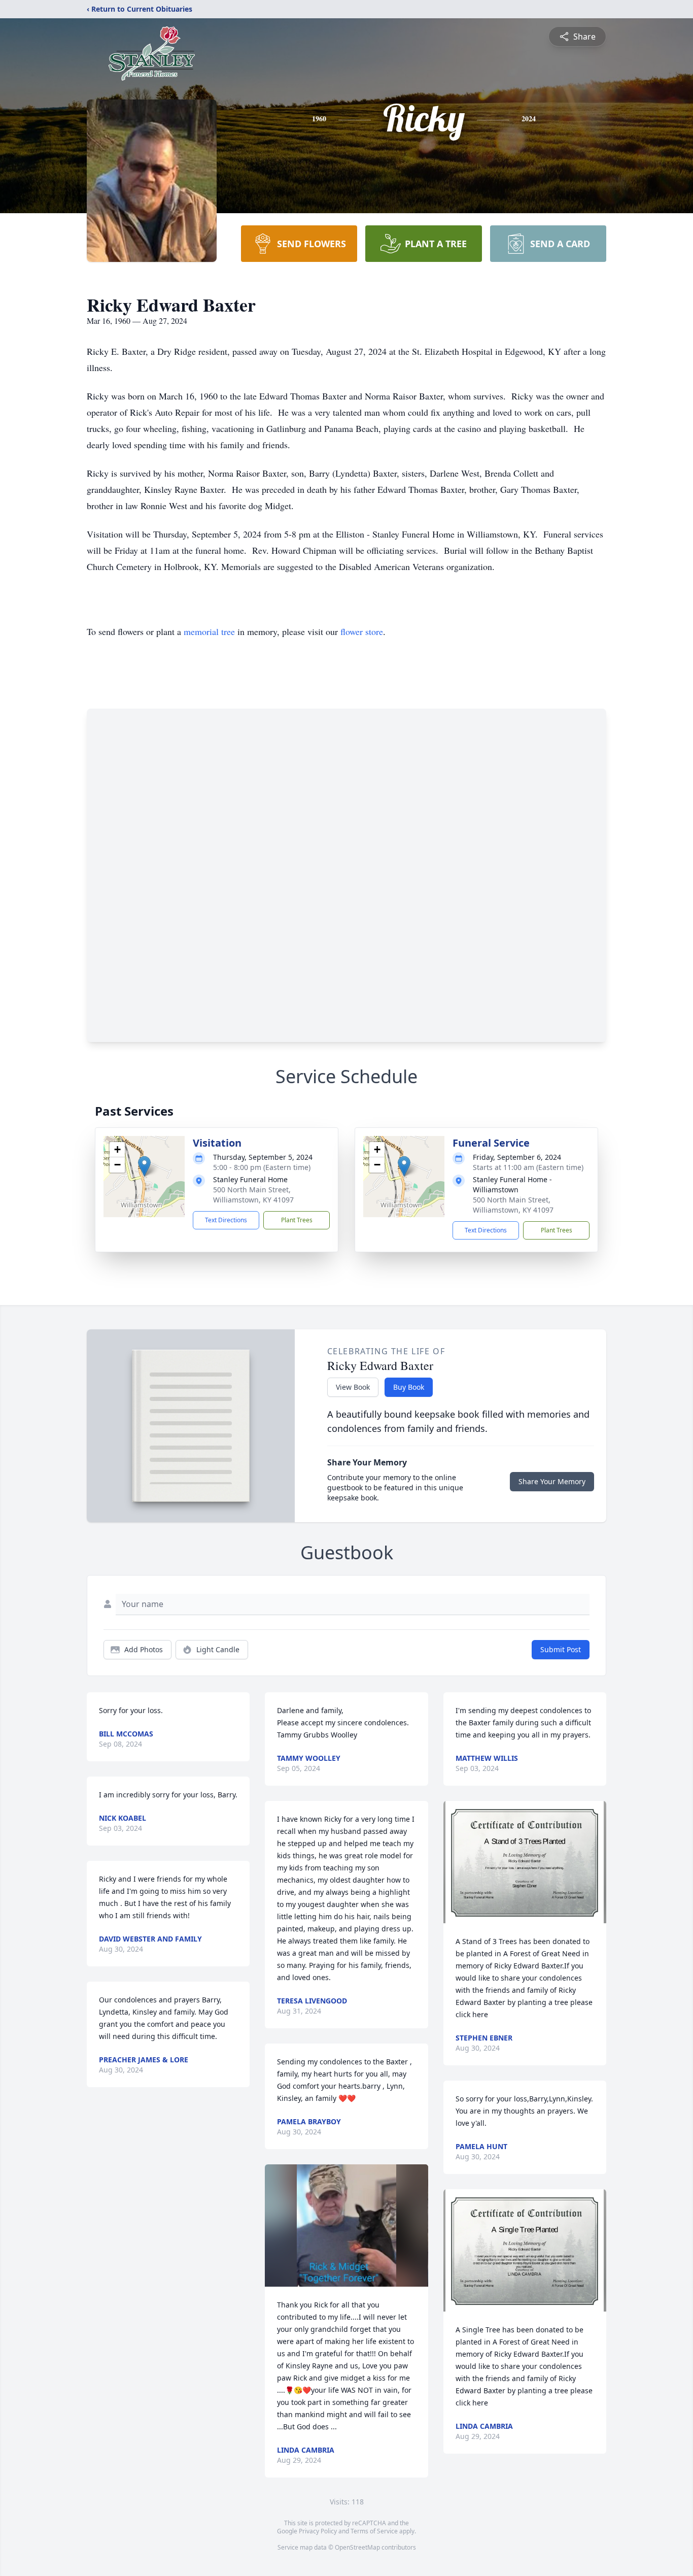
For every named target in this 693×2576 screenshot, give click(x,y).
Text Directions (226, 1220)
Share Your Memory (552, 1481)
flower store (362, 631)
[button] (144, 1166)
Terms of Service (374, 2531)
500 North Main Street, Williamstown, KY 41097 (253, 1195)
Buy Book (409, 1387)
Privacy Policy (318, 2531)
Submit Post (561, 1649)
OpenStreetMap (357, 2547)
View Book (353, 1387)
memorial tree (209, 631)
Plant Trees (297, 1220)
